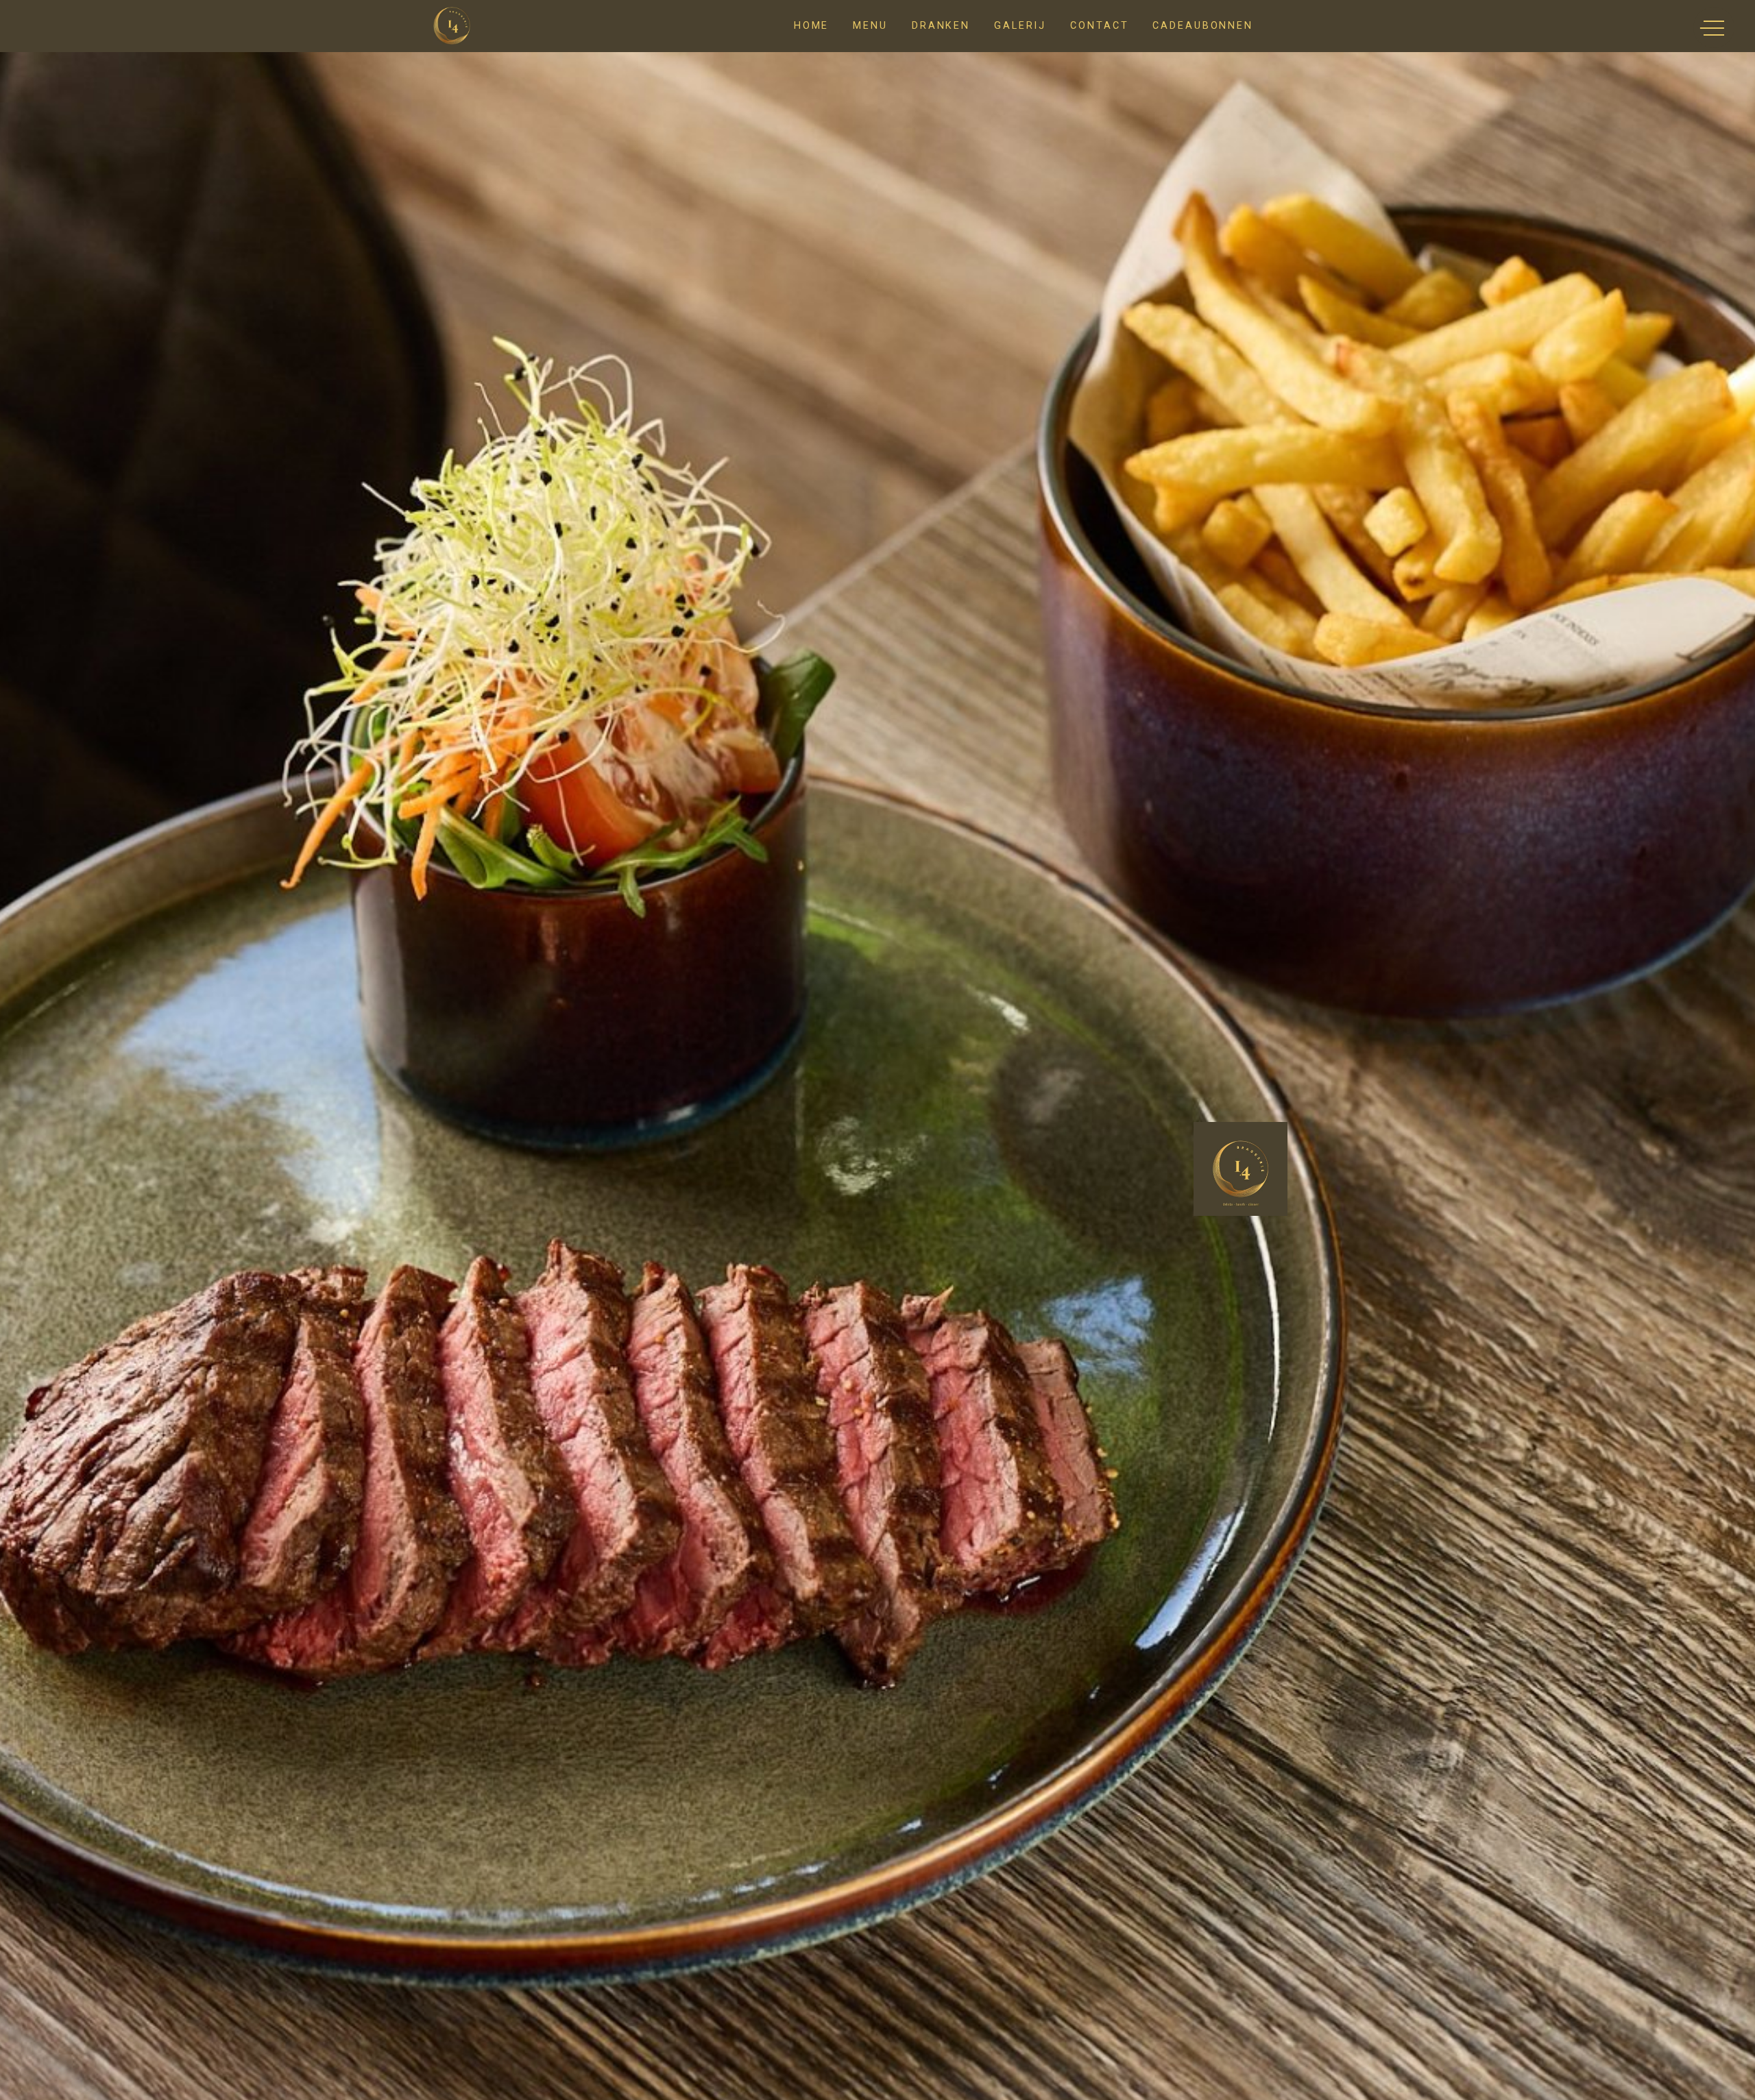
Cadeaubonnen (1203, 26)
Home (812, 26)
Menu (870, 26)
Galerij (1020, 26)
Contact (1099, 26)
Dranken (941, 26)
